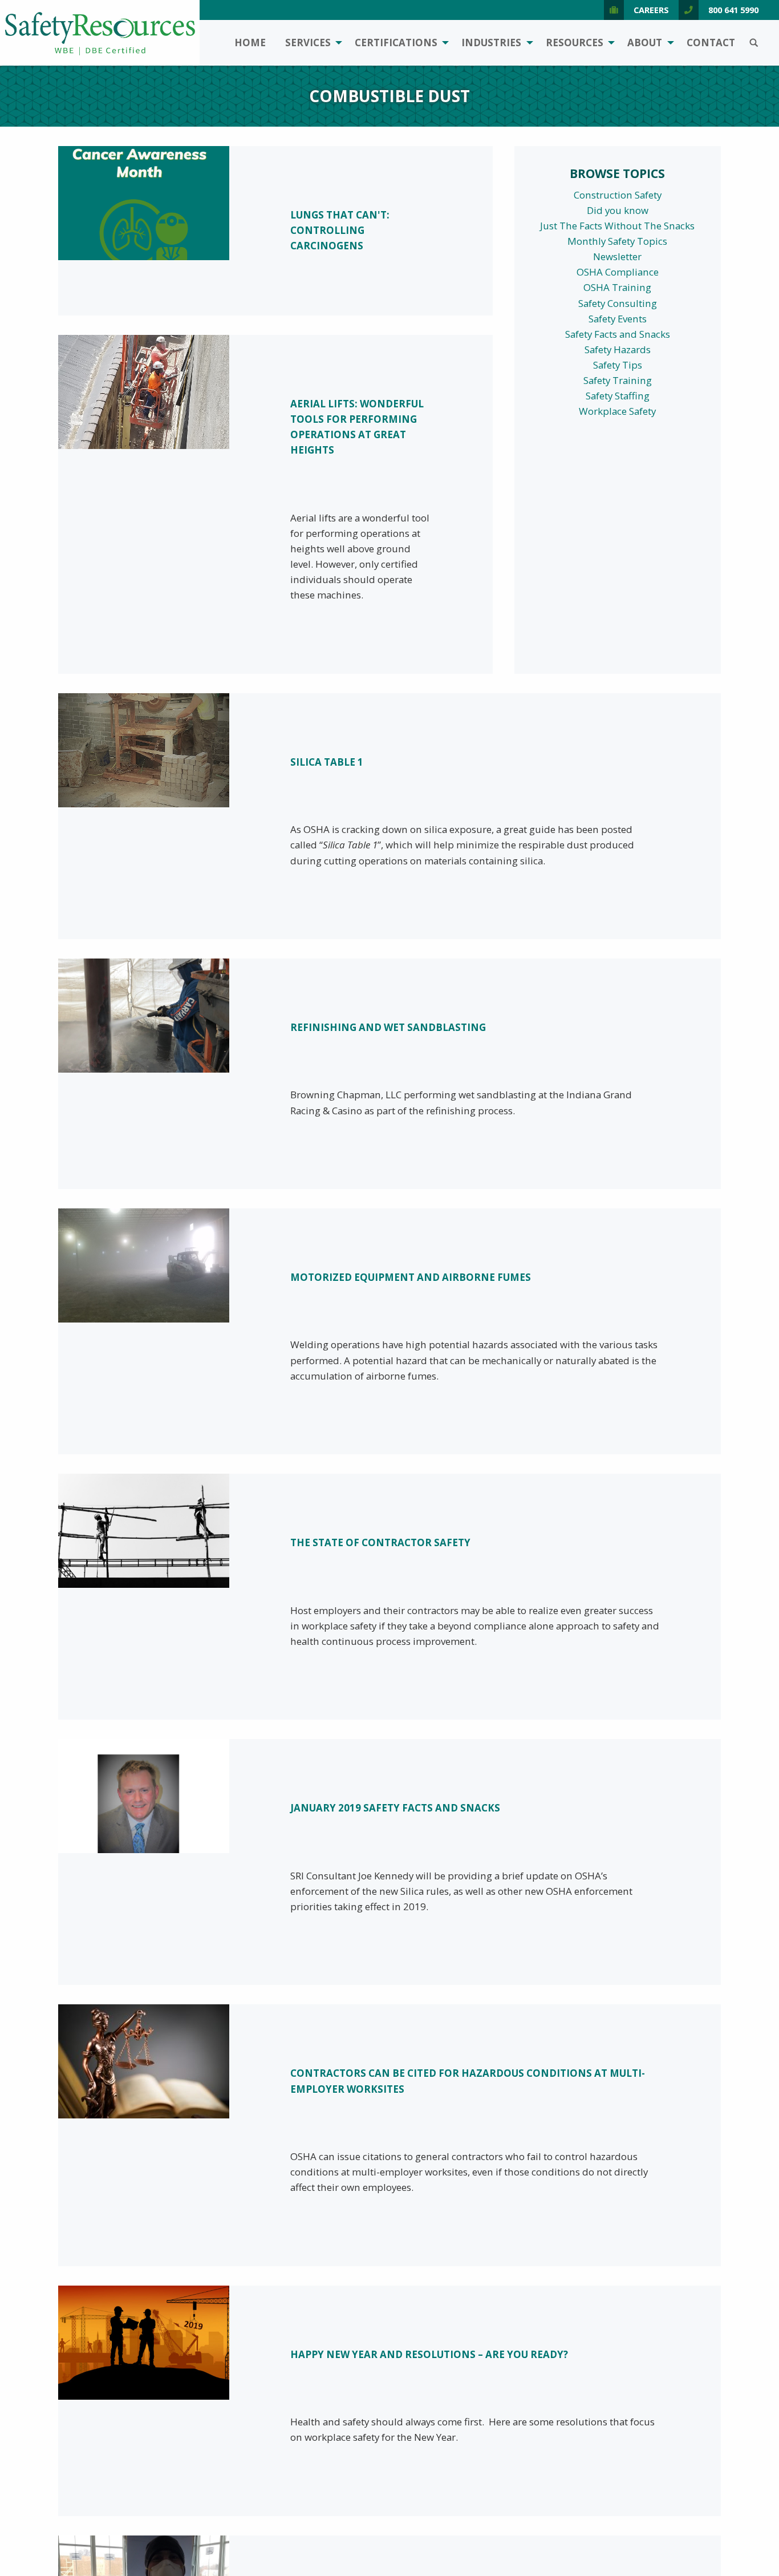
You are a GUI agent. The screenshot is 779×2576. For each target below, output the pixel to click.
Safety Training (618, 380)
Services (308, 43)
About (645, 43)
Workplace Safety (617, 411)
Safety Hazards (618, 349)
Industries (491, 43)
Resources (575, 43)
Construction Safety (618, 195)
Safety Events (618, 319)
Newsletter (617, 256)
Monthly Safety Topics (617, 241)
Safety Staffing (618, 396)
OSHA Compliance (618, 272)
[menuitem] (250, 43)
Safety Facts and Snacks (618, 334)
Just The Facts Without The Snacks (617, 226)
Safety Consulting (618, 303)
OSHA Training (617, 287)
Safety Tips (618, 365)
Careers (651, 10)
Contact (711, 43)
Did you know (618, 210)
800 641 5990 (733, 10)
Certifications (396, 43)
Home (250, 43)
